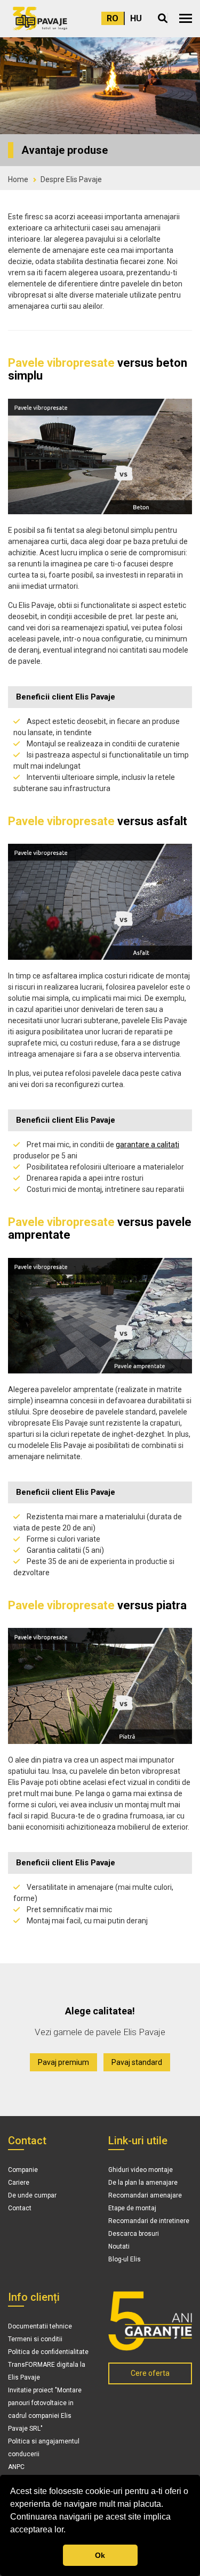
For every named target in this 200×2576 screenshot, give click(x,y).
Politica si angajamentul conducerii (44, 2448)
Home (18, 179)
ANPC (16, 2467)
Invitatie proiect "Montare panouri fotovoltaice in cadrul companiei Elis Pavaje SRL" (45, 2409)
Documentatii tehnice (40, 2326)
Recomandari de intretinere (149, 2221)
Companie (23, 2170)
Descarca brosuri (134, 2234)
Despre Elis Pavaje (71, 179)
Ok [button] (100, 2555)
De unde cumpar (32, 2195)
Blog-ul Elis (125, 2259)
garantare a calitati (147, 1145)
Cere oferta (150, 2373)
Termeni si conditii (35, 2339)
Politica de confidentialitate (48, 2352)
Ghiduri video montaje (141, 2170)
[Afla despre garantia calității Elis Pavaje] (150, 2321)
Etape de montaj (132, 2208)
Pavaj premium (63, 2062)
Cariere (19, 2183)
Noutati (119, 2246)
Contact (20, 2208)
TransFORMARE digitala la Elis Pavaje (47, 2371)
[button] (186, 18)
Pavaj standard (137, 2062)
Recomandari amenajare (145, 2195)
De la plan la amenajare (143, 2183)
